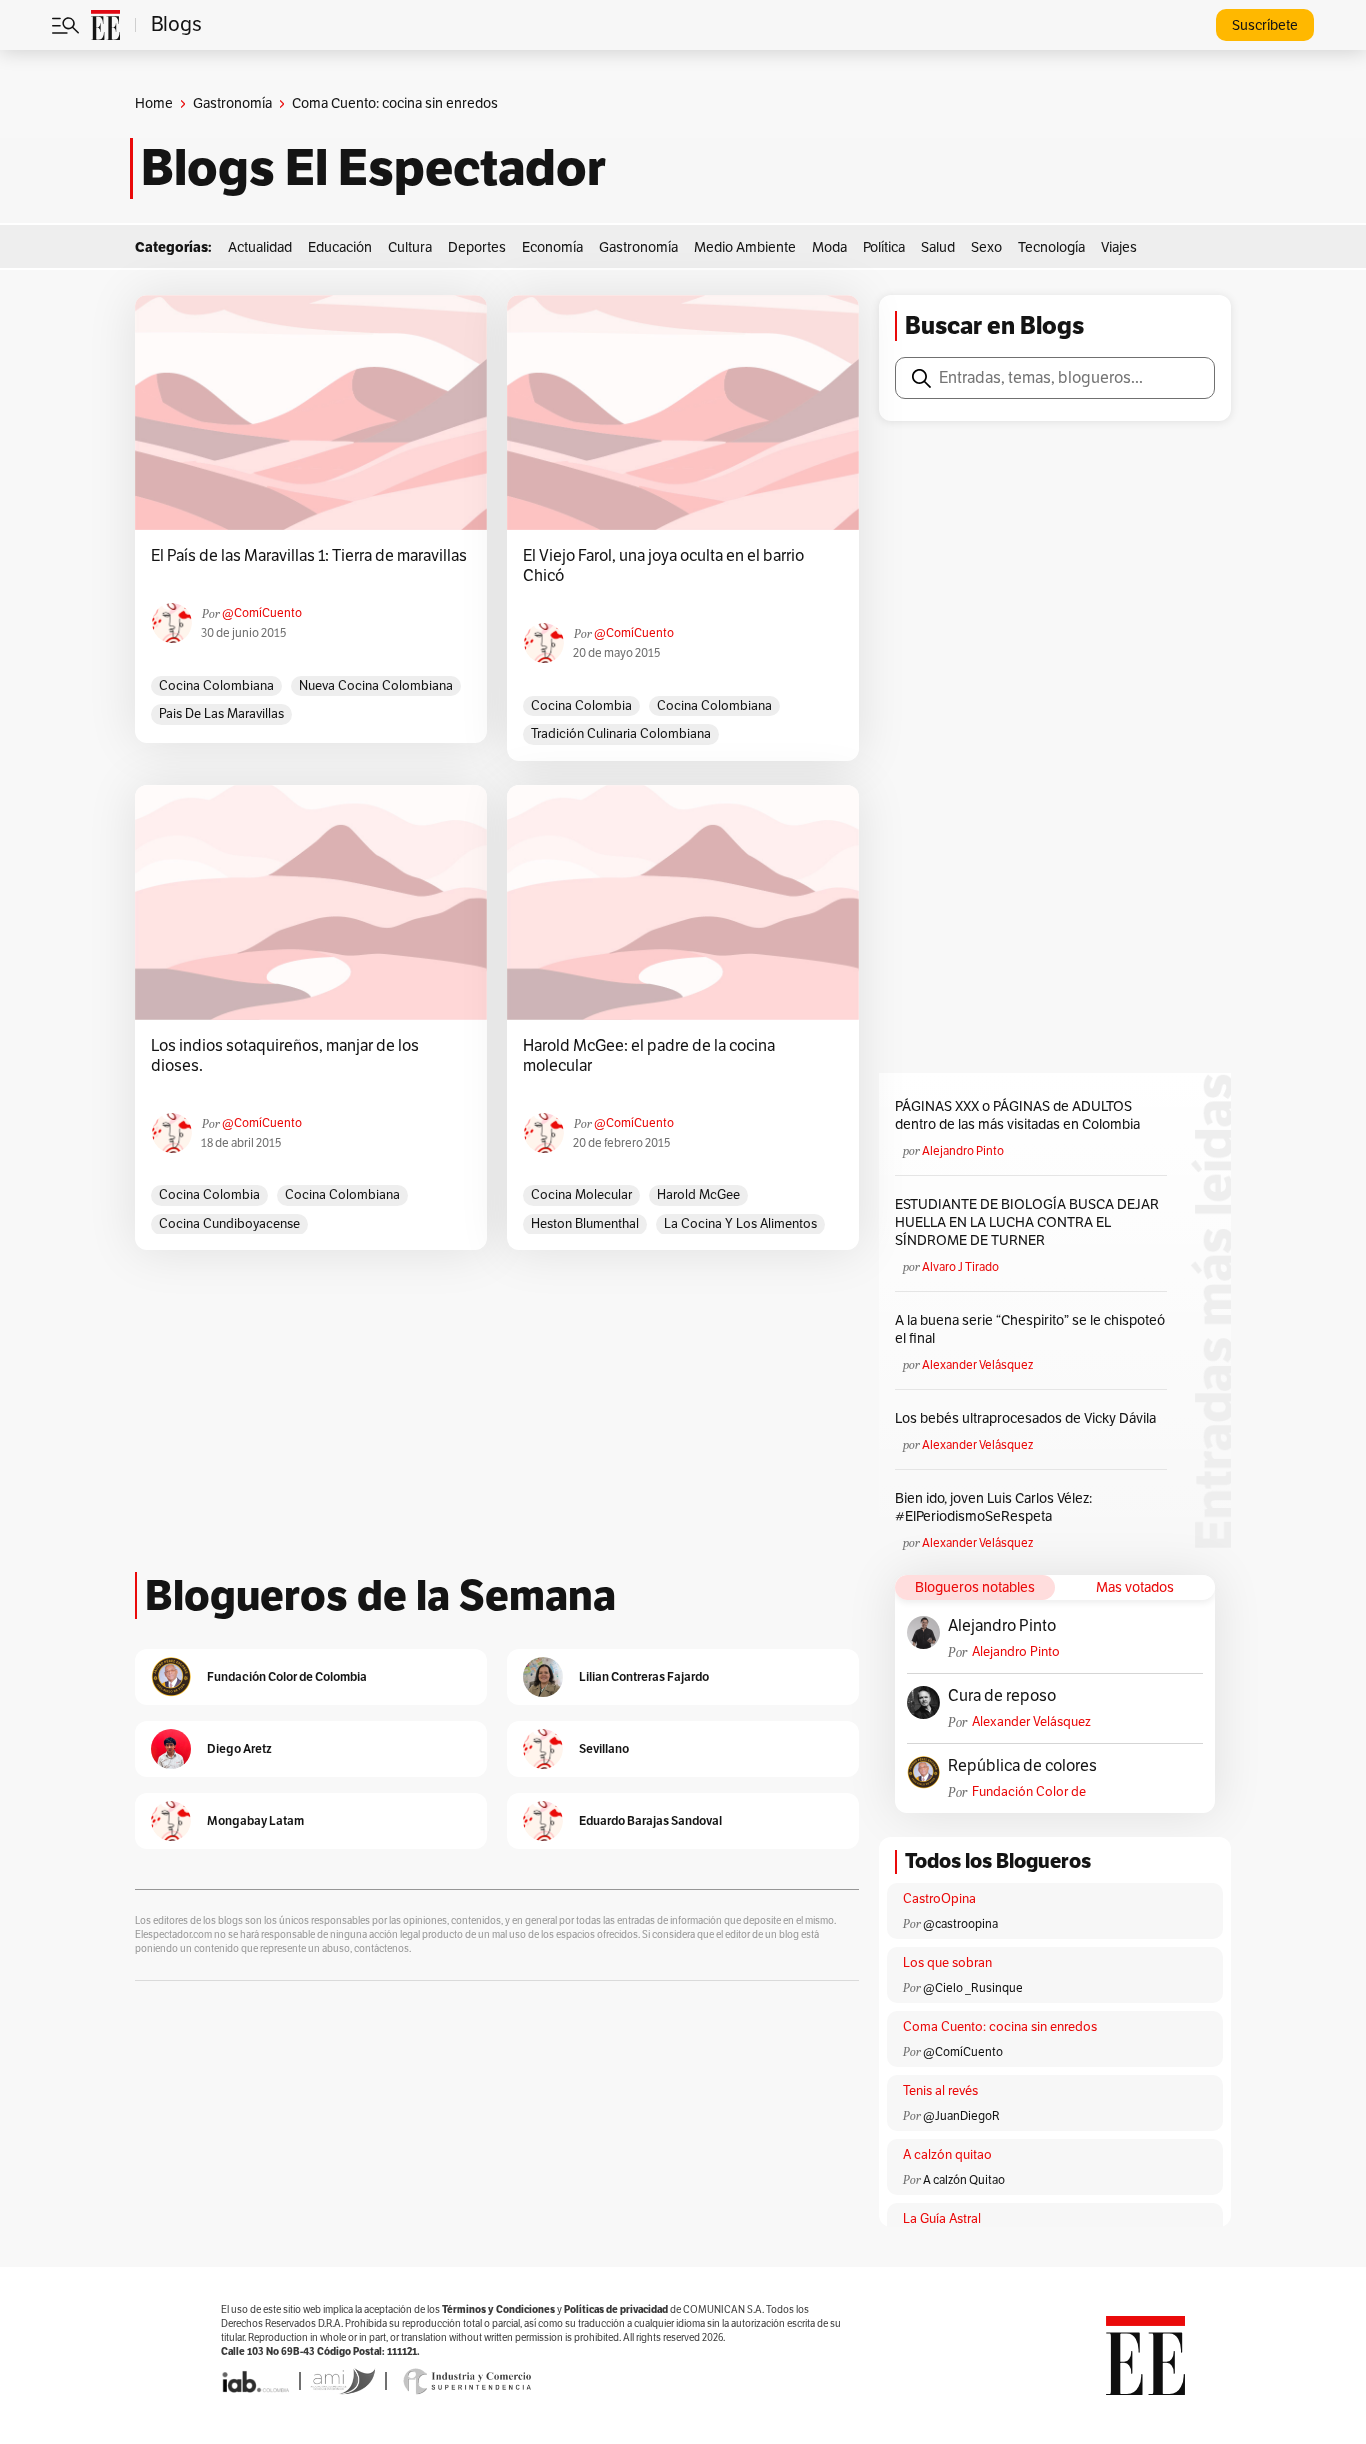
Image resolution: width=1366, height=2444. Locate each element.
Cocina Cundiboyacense (229, 1224)
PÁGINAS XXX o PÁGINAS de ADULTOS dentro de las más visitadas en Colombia (1017, 1115)
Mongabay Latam (255, 1820)
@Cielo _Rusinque (973, 1988)
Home (154, 103)
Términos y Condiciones (498, 2309)
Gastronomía (232, 103)
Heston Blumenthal (585, 1224)
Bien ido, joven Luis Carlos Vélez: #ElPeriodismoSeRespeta (993, 1507)
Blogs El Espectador (373, 168)
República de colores (1022, 1766)
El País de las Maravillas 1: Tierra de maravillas (309, 556)
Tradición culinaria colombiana (621, 734)
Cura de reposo (1002, 1696)
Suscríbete (1265, 25)
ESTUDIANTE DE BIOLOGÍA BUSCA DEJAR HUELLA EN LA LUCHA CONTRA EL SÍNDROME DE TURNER (1027, 1222)
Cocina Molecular (581, 1195)
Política (884, 247)
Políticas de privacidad (616, 2309)
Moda (829, 247)
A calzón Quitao (964, 2180)
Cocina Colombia (581, 706)
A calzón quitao (947, 2155)
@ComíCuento (262, 613)
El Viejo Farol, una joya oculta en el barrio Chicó (663, 566)
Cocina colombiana (216, 686)
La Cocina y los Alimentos (740, 1224)
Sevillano (604, 1748)
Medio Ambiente (745, 247)
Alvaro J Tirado (960, 1267)
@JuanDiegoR (961, 2116)
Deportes (477, 247)
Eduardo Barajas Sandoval (650, 1820)
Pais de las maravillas (221, 714)
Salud (938, 247)
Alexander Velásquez (977, 1365)
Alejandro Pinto (963, 1151)
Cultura (410, 247)
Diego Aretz (239, 1748)
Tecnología (1051, 247)
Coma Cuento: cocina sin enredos (1000, 2027)
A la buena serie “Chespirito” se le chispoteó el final (1030, 1329)
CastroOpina (939, 1899)
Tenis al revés (940, 2091)
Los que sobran (947, 1963)
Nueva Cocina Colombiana (376, 686)
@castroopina (960, 1924)
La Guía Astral (942, 2219)
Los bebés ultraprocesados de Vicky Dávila (1028, 1418)
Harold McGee (698, 1195)
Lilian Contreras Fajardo (644, 1676)
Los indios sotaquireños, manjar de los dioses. (285, 1056)
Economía (552, 247)
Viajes (1119, 247)
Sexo (986, 247)
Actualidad (260, 247)
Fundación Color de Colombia (1029, 1792)
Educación (340, 247)
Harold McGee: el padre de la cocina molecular (649, 1056)
